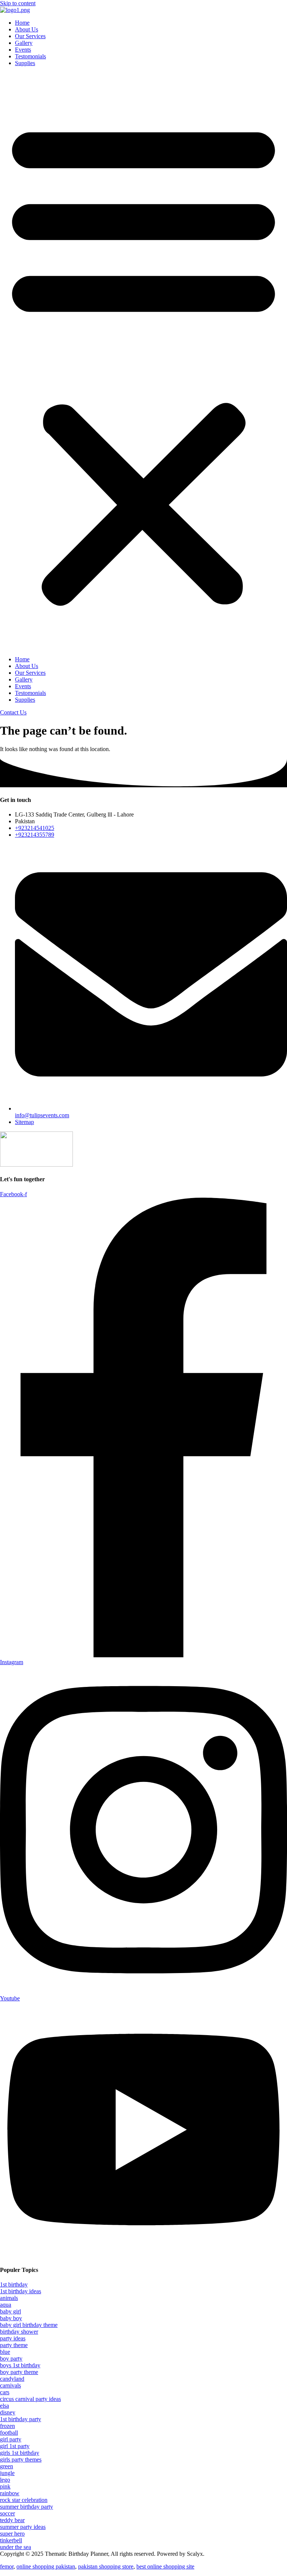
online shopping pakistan (46, 2566)
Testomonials (30, 56)
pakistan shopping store (106, 2566)
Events (23, 50)
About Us (27, 29)
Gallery (24, 43)
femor (7, 2566)
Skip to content (18, 3)
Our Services (30, 36)
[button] (143, 361)
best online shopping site (165, 2566)
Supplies (25, 63)
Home (22, 23)
